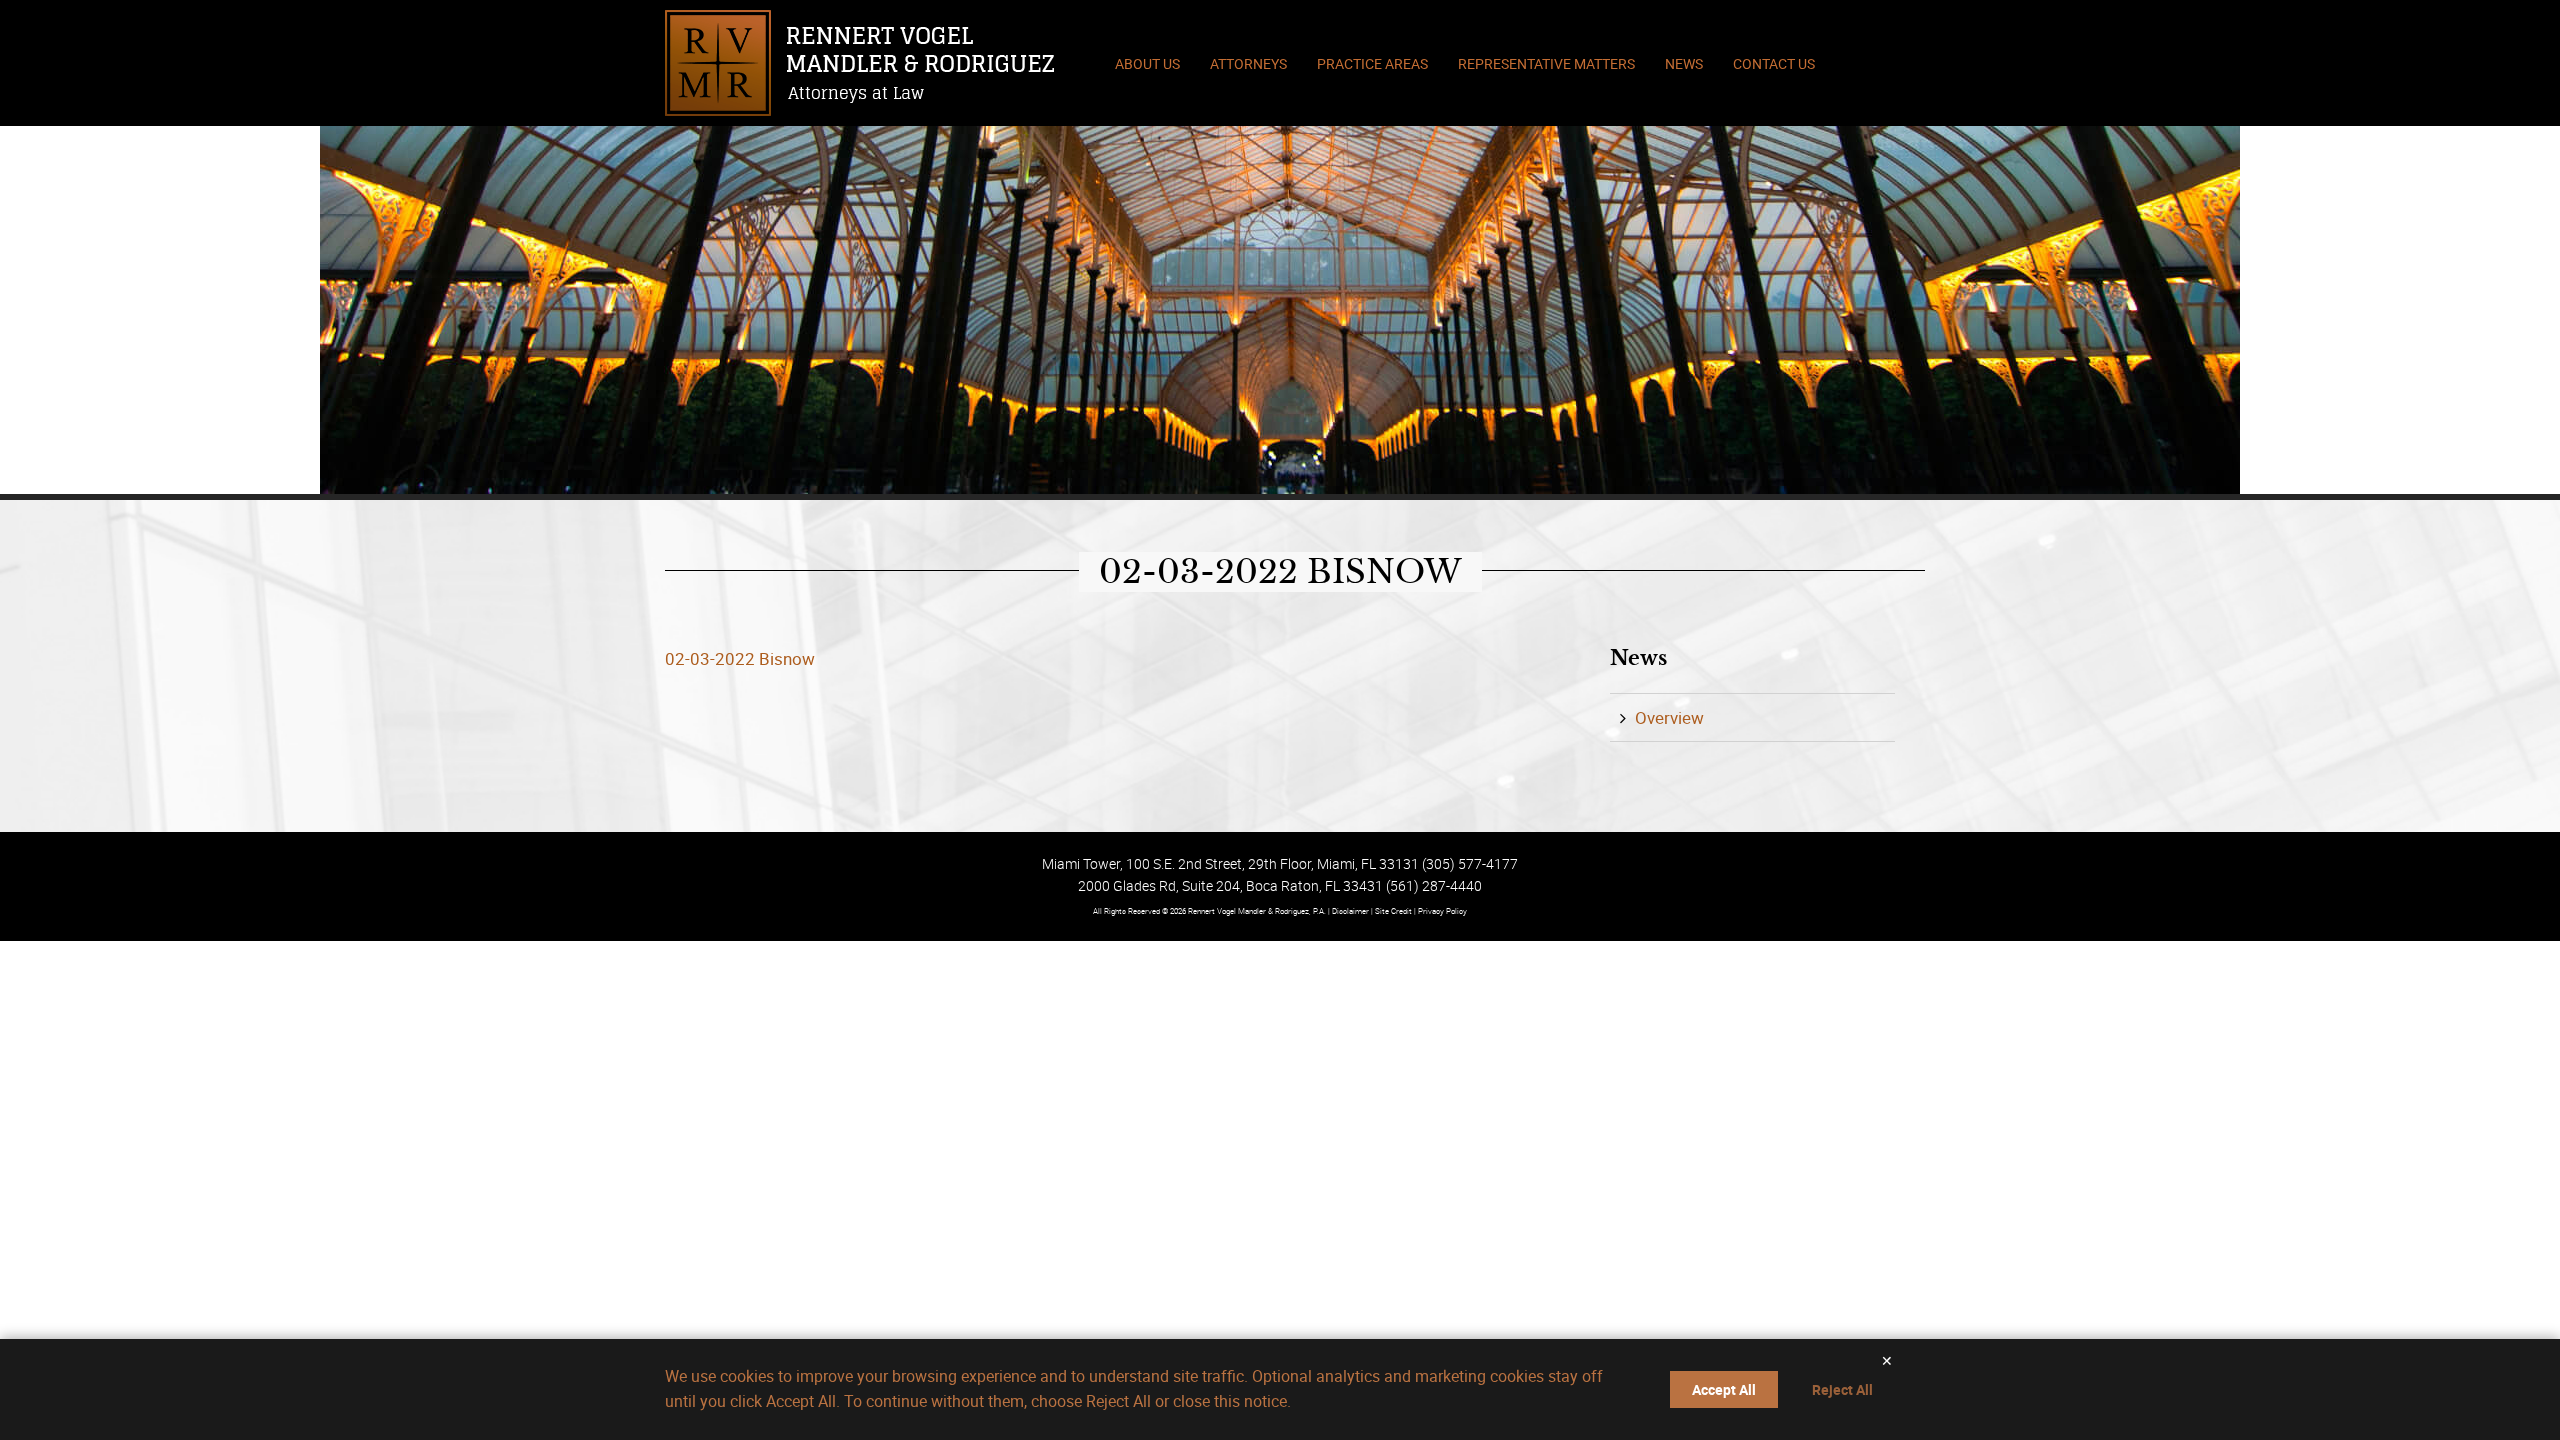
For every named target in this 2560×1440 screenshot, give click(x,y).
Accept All (1724, 1389)
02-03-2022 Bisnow (740, 658)
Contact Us (1774, 63)
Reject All (1842, 1389)
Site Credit (1393, 910)
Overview (1669, 717)
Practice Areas (1372, 63)
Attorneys (1248, 63)
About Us (1147, 63)
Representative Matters (1546, 63)
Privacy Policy (1442, 910)
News (1684, 63)
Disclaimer (1350, 910)
